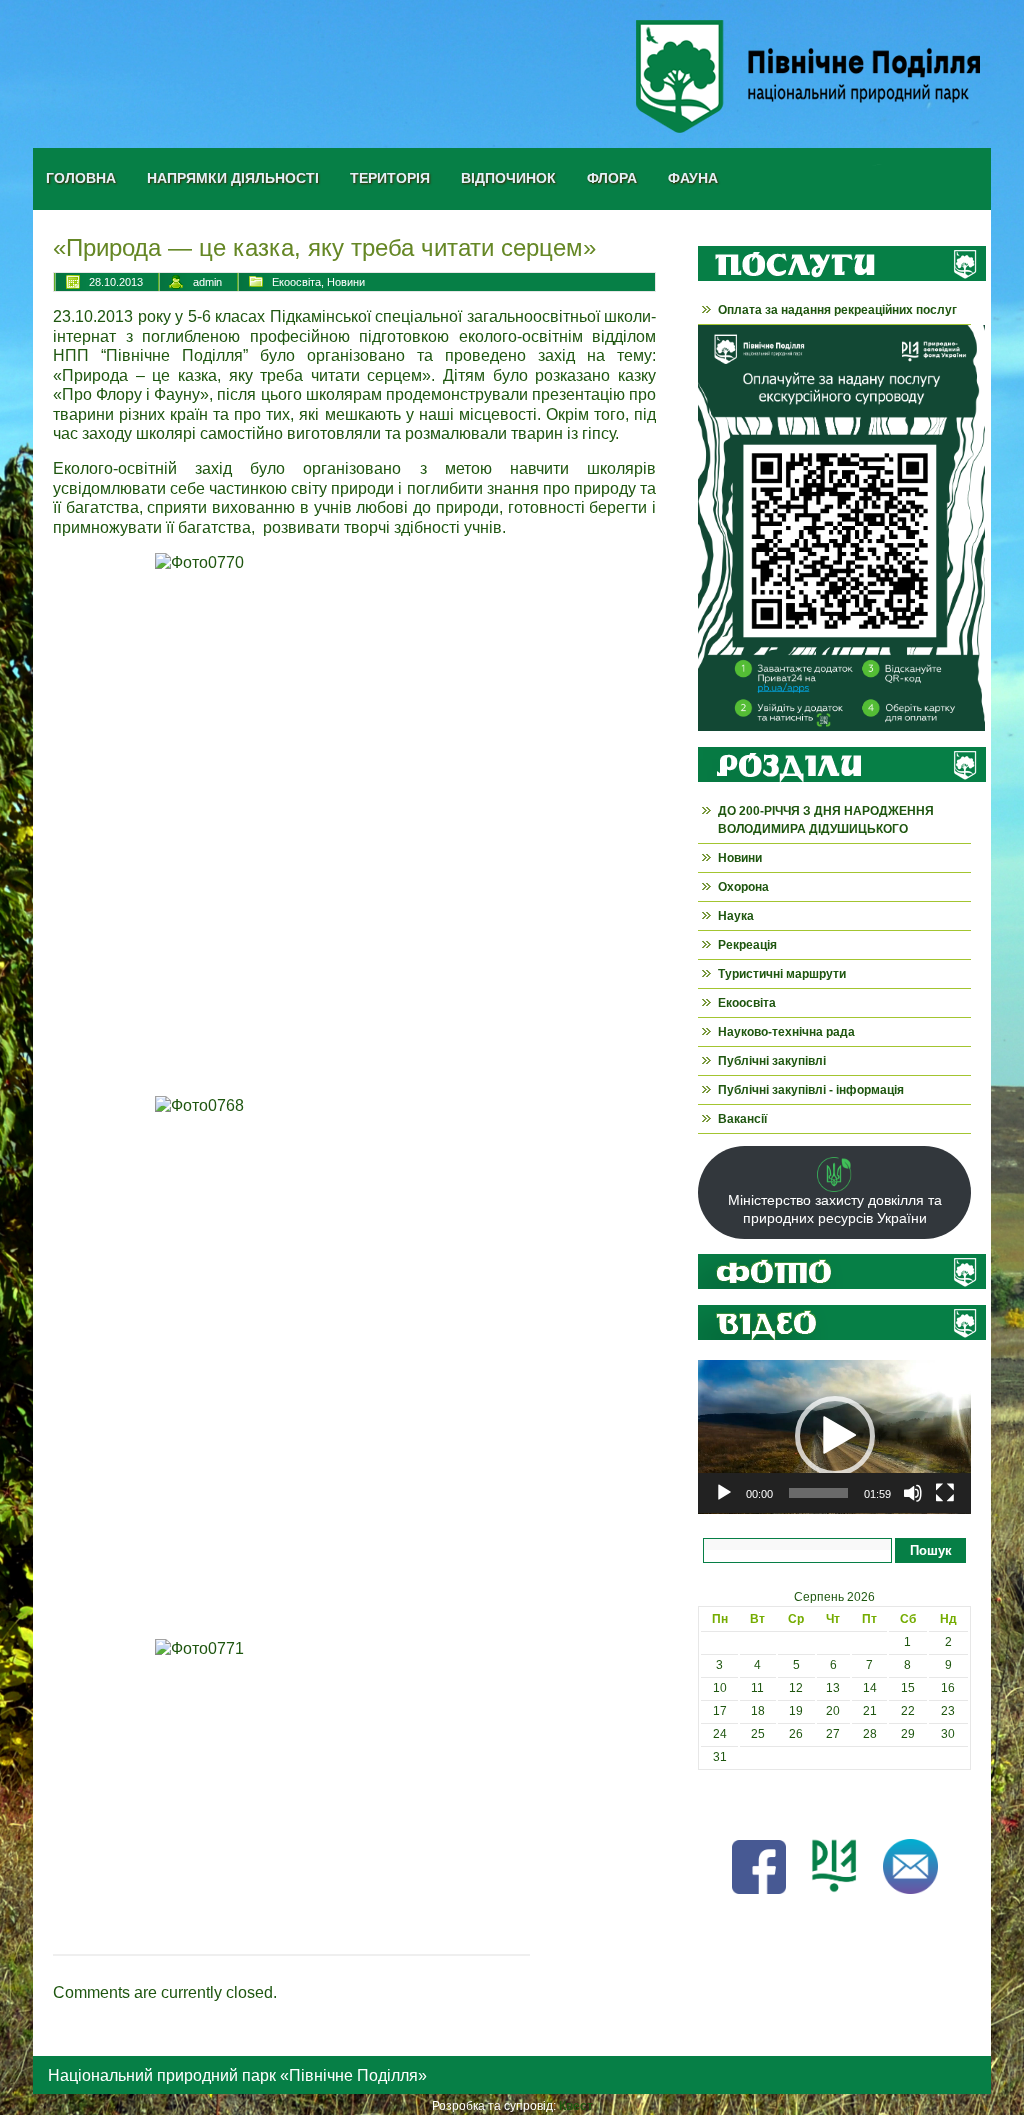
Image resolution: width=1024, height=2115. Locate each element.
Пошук (931, 1550)
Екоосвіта (296, 282)
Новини (346, 282)
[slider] (818, 1493)
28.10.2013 (116, 282)
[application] (834, 1437)
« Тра (713, 1803)
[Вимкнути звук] (913, 1493)
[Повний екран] (945, 1493)
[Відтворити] (724, 1493)
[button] (835, 1436)
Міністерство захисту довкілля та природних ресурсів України (835, 1209)
